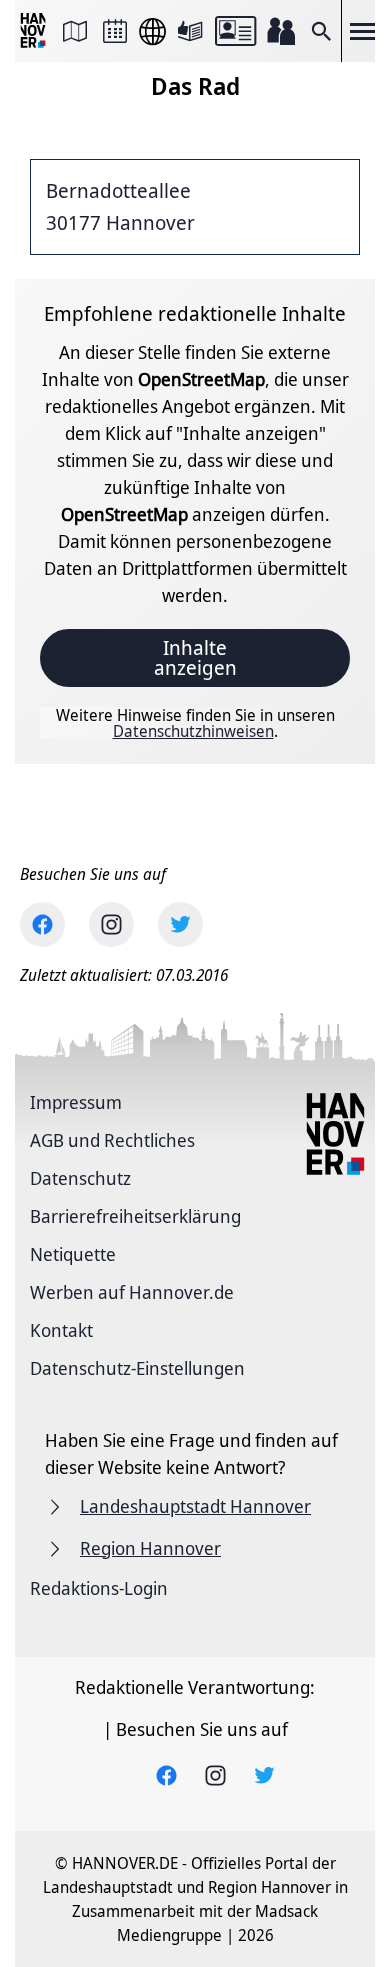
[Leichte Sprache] (190, 31)
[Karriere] (281, 31)
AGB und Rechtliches (112, 1140)
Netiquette (73, 1254)
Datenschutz (80, 1178)
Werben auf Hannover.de (132, 1292)
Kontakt (61, 1330)
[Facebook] (42, 924)
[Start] (35, 31)
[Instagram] (111, 924)
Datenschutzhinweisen (193, 731)
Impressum (76, 1102)
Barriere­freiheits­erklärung (135, 1216)
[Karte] (75, 31)
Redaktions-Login (99, 1588)
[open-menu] (362, 31)
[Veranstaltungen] (115, 31)
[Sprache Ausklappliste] (152, 31)
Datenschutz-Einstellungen (137, 1368)
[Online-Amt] (235, 31)
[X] (180, 924)
